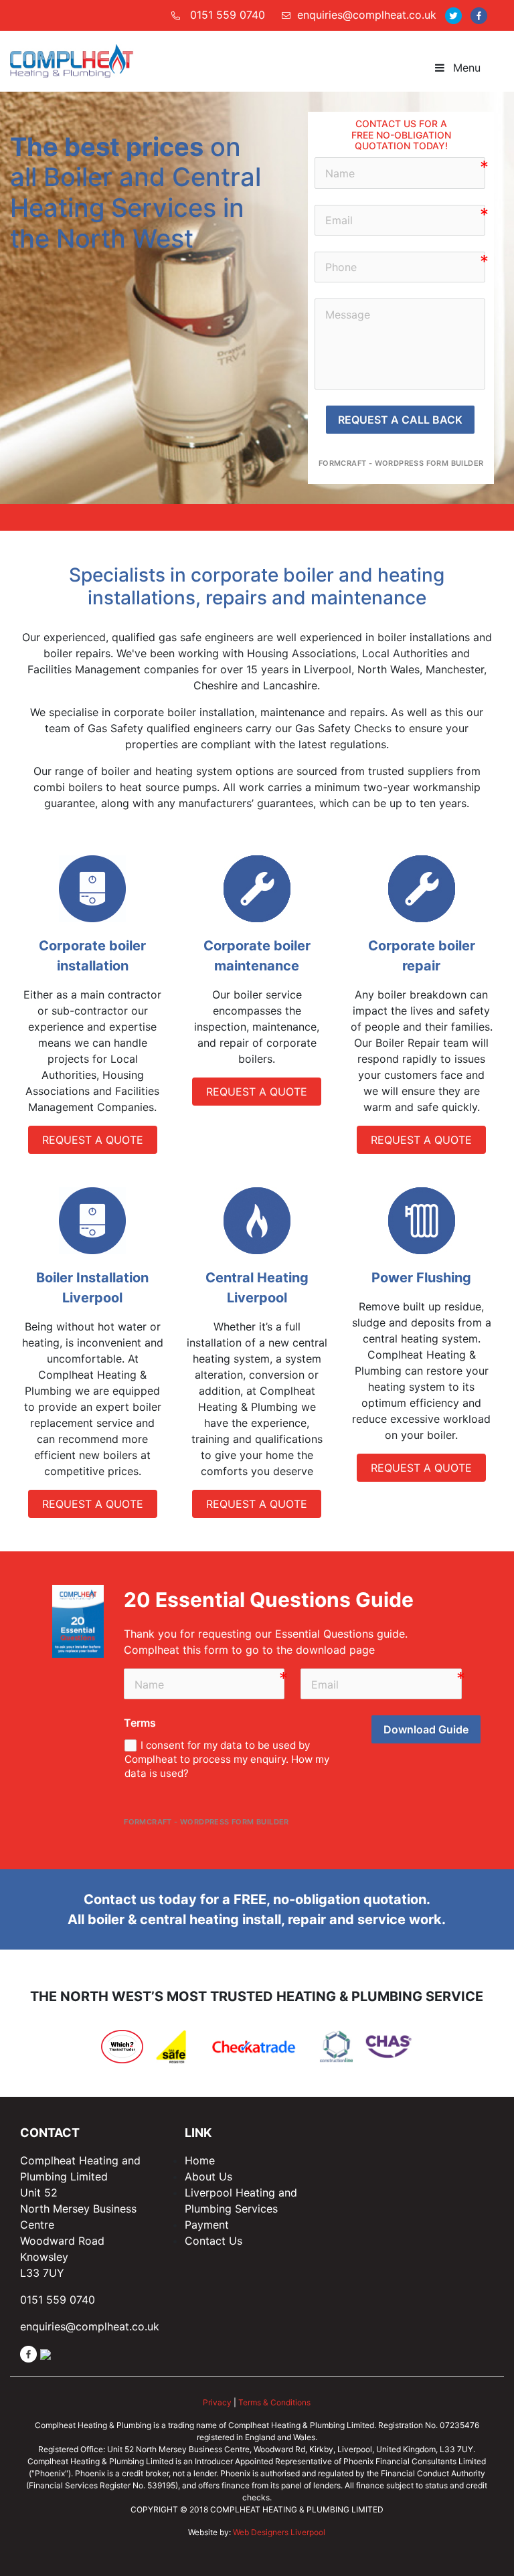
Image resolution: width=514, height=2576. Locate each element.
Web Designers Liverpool (279, 2532)
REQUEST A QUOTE (93, 1140)
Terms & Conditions (274, 2402)
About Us (208, 2176)
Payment (207, 2225)
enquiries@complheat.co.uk (367, 15)
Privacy (217, 2402)
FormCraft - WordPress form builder (401, 463)
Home (200, 2160)
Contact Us (213, 2241)
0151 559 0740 (228, 15)
